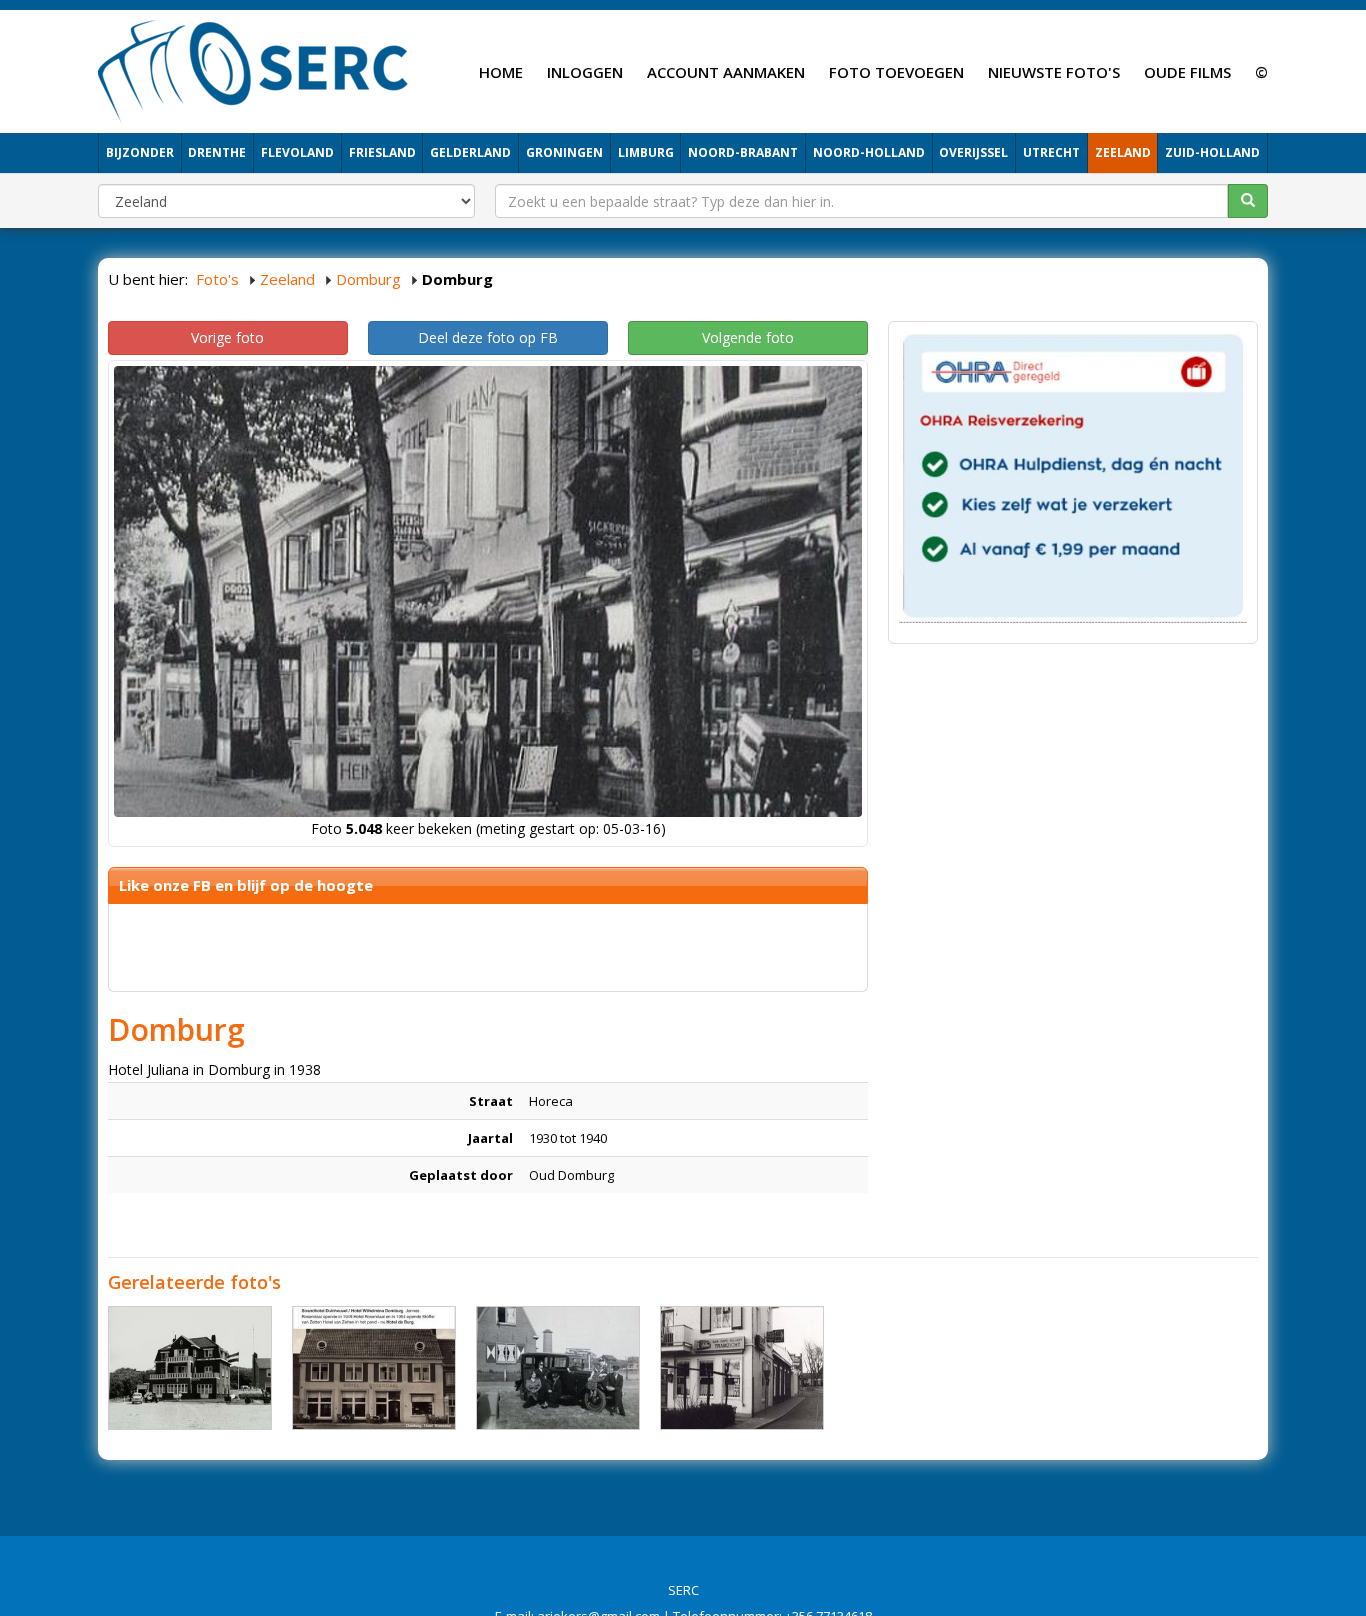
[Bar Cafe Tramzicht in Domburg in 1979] (742, 1368)
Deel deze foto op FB (488, 337)
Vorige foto (227, 337)
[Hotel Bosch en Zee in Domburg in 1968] (190, 1368)
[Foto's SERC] (253, 69)
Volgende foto (748, 337)
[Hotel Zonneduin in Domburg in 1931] (558, 1368)
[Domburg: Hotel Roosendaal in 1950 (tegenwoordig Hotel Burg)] (374, 1368)
